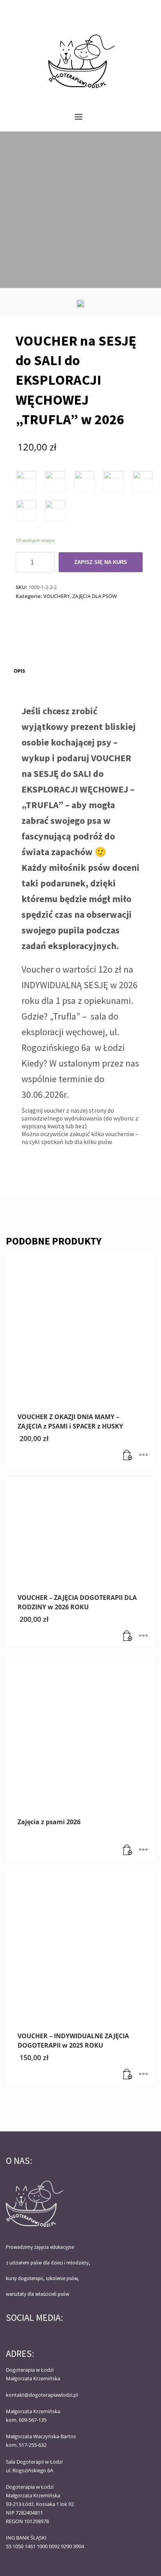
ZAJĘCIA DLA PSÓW (95, 596)
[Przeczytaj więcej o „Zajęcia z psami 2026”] (128, 1850)
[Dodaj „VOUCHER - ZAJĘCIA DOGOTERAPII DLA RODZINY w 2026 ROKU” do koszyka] (128, 1636)
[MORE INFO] (143, 1456)
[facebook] (138, 10)
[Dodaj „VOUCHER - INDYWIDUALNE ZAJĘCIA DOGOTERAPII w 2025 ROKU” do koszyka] (128, 2075)
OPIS (19, 671)
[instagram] (149, 10)
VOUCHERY (56, 596)
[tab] (19, 671)
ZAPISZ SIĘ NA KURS (101, 562)
